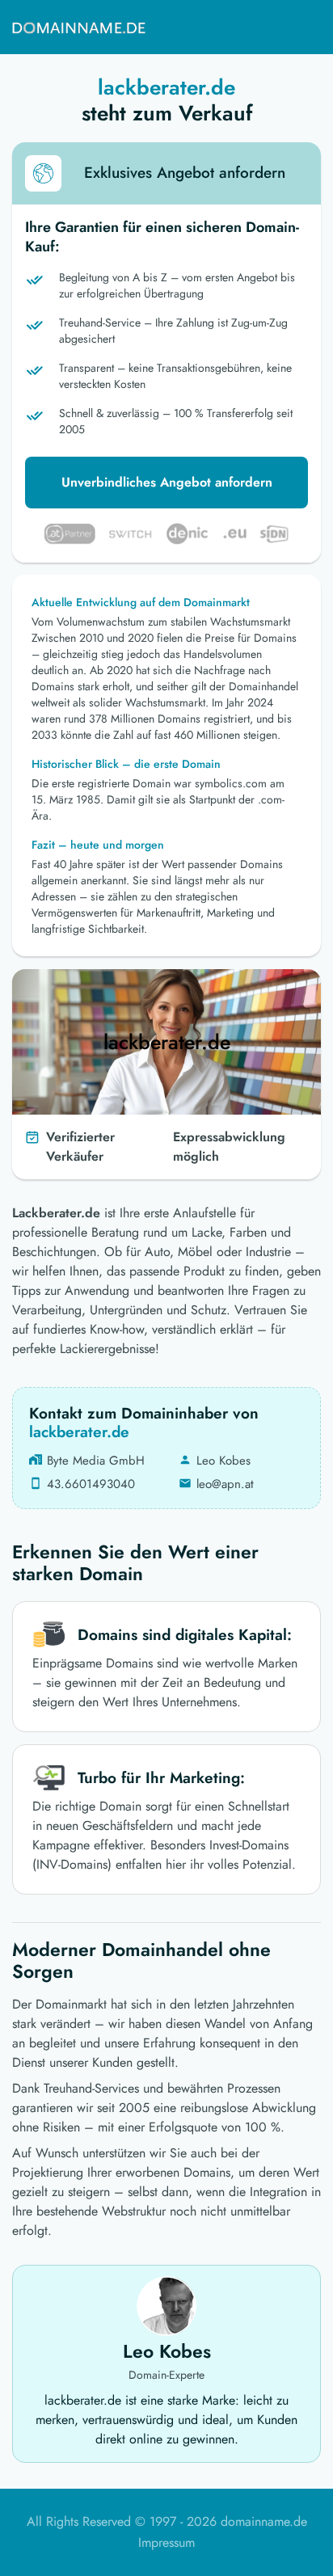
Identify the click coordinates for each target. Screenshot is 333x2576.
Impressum (166, 2542)
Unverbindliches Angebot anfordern (167, 482)
